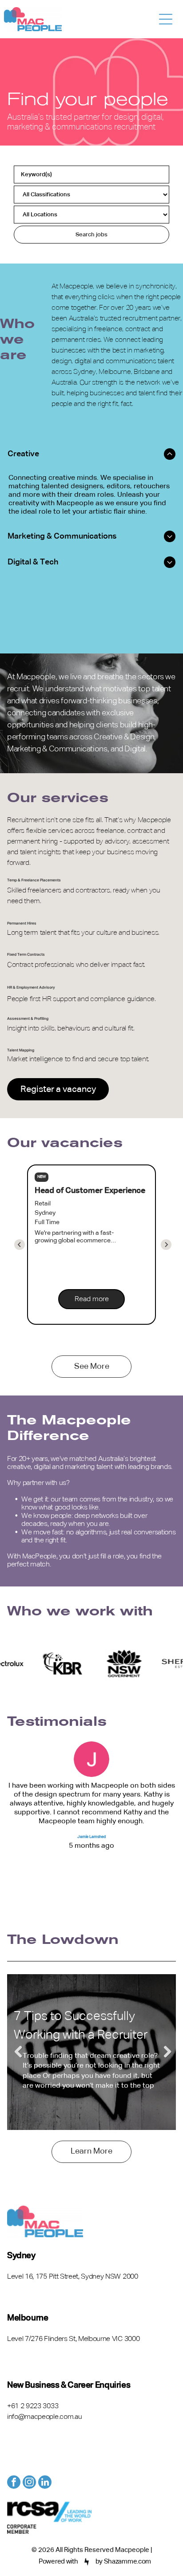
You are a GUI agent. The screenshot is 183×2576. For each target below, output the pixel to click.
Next (165, 2052)
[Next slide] (20, 1245)
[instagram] (29, 2483)
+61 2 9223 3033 (33, 2406)
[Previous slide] (166, 1245)
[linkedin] (45, 2483)
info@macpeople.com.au (44, 2417)
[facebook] (14, 2483)
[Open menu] (166, 19)
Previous (18, 2052)
